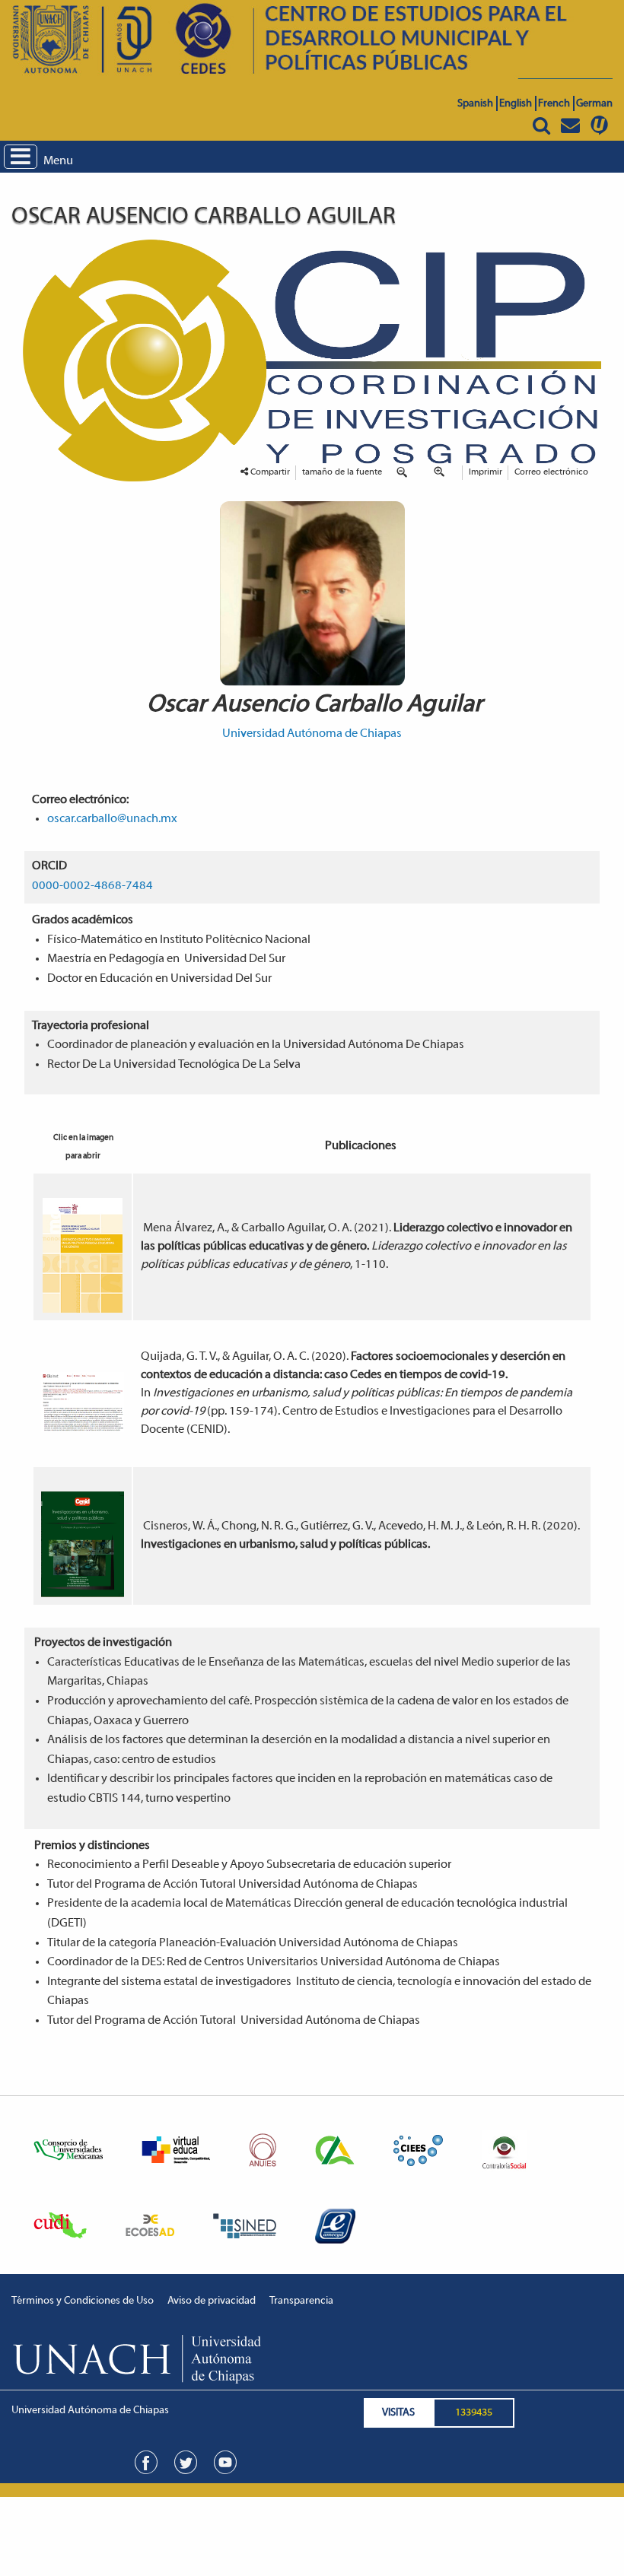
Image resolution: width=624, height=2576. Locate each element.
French (554, 104)
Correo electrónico (551, 472)
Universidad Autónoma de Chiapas (312, 734)
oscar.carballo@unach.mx (112, 819)
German (594, 104)
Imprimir (486, 472)
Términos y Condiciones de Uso (83, 2301)
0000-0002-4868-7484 (92, 886)
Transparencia (301, 2301)
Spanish (475, 104)
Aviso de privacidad (212, 2301)
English (516, 104)
